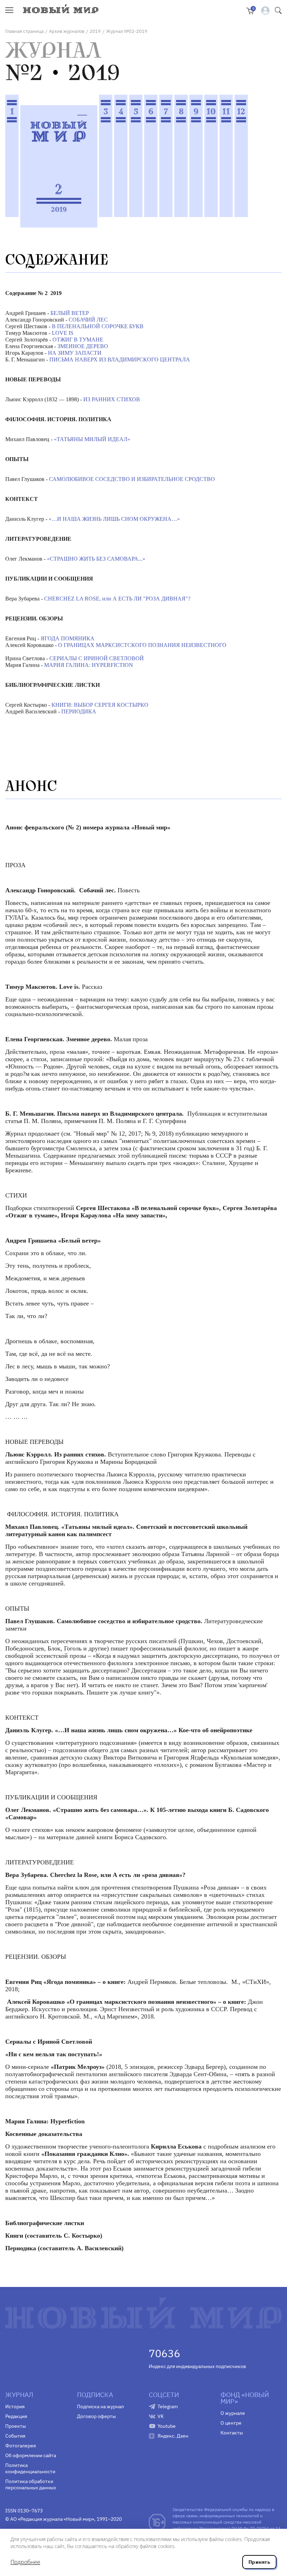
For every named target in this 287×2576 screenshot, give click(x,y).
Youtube (167, 2426)
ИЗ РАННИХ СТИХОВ (112, 399)
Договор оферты (96, 2416)
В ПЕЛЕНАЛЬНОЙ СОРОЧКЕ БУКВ (98, 326)
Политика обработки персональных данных (31, 2484)
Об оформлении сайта (31, 2455)
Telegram (168, 2406)
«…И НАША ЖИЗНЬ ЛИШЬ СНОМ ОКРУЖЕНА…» (114, 519)
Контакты (232, 2433)
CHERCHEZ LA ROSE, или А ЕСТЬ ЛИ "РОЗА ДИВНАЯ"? (117, 599)
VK (161, 2416)
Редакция (16, 2416)
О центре (231, 2423)
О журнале (233, 2413)
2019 (95, 31)
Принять (259, 2562)
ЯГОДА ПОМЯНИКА (68, 638)
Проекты (16, 2426)
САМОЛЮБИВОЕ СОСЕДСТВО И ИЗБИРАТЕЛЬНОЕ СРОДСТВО (132, 479)
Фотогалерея (20, 2446)
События (15, 2436)
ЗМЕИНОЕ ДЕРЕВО (83, 346)
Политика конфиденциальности (30, 2468)
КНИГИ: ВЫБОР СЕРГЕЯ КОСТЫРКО (100, 705)
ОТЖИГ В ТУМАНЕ (78, 340)
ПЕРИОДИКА (79, 711)
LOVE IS (63, 333)
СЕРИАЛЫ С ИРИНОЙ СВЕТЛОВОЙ (97, 658)
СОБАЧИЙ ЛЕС (88, 320)
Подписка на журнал (100, 2406)
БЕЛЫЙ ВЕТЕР (70, 313)
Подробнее (25, 2562)
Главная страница (24, 31)
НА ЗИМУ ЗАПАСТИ (75, 353)
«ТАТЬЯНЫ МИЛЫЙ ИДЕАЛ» (92, 439)
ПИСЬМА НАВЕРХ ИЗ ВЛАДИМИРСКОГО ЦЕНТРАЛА (120, 359)
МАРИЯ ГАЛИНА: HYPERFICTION (89, 665)
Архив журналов (67, 31)
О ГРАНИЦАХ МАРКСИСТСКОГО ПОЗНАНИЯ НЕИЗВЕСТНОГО (142, 645)
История (15, 2406)
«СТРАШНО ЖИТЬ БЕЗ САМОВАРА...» (96, 559)
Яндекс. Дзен (173, 2436)
